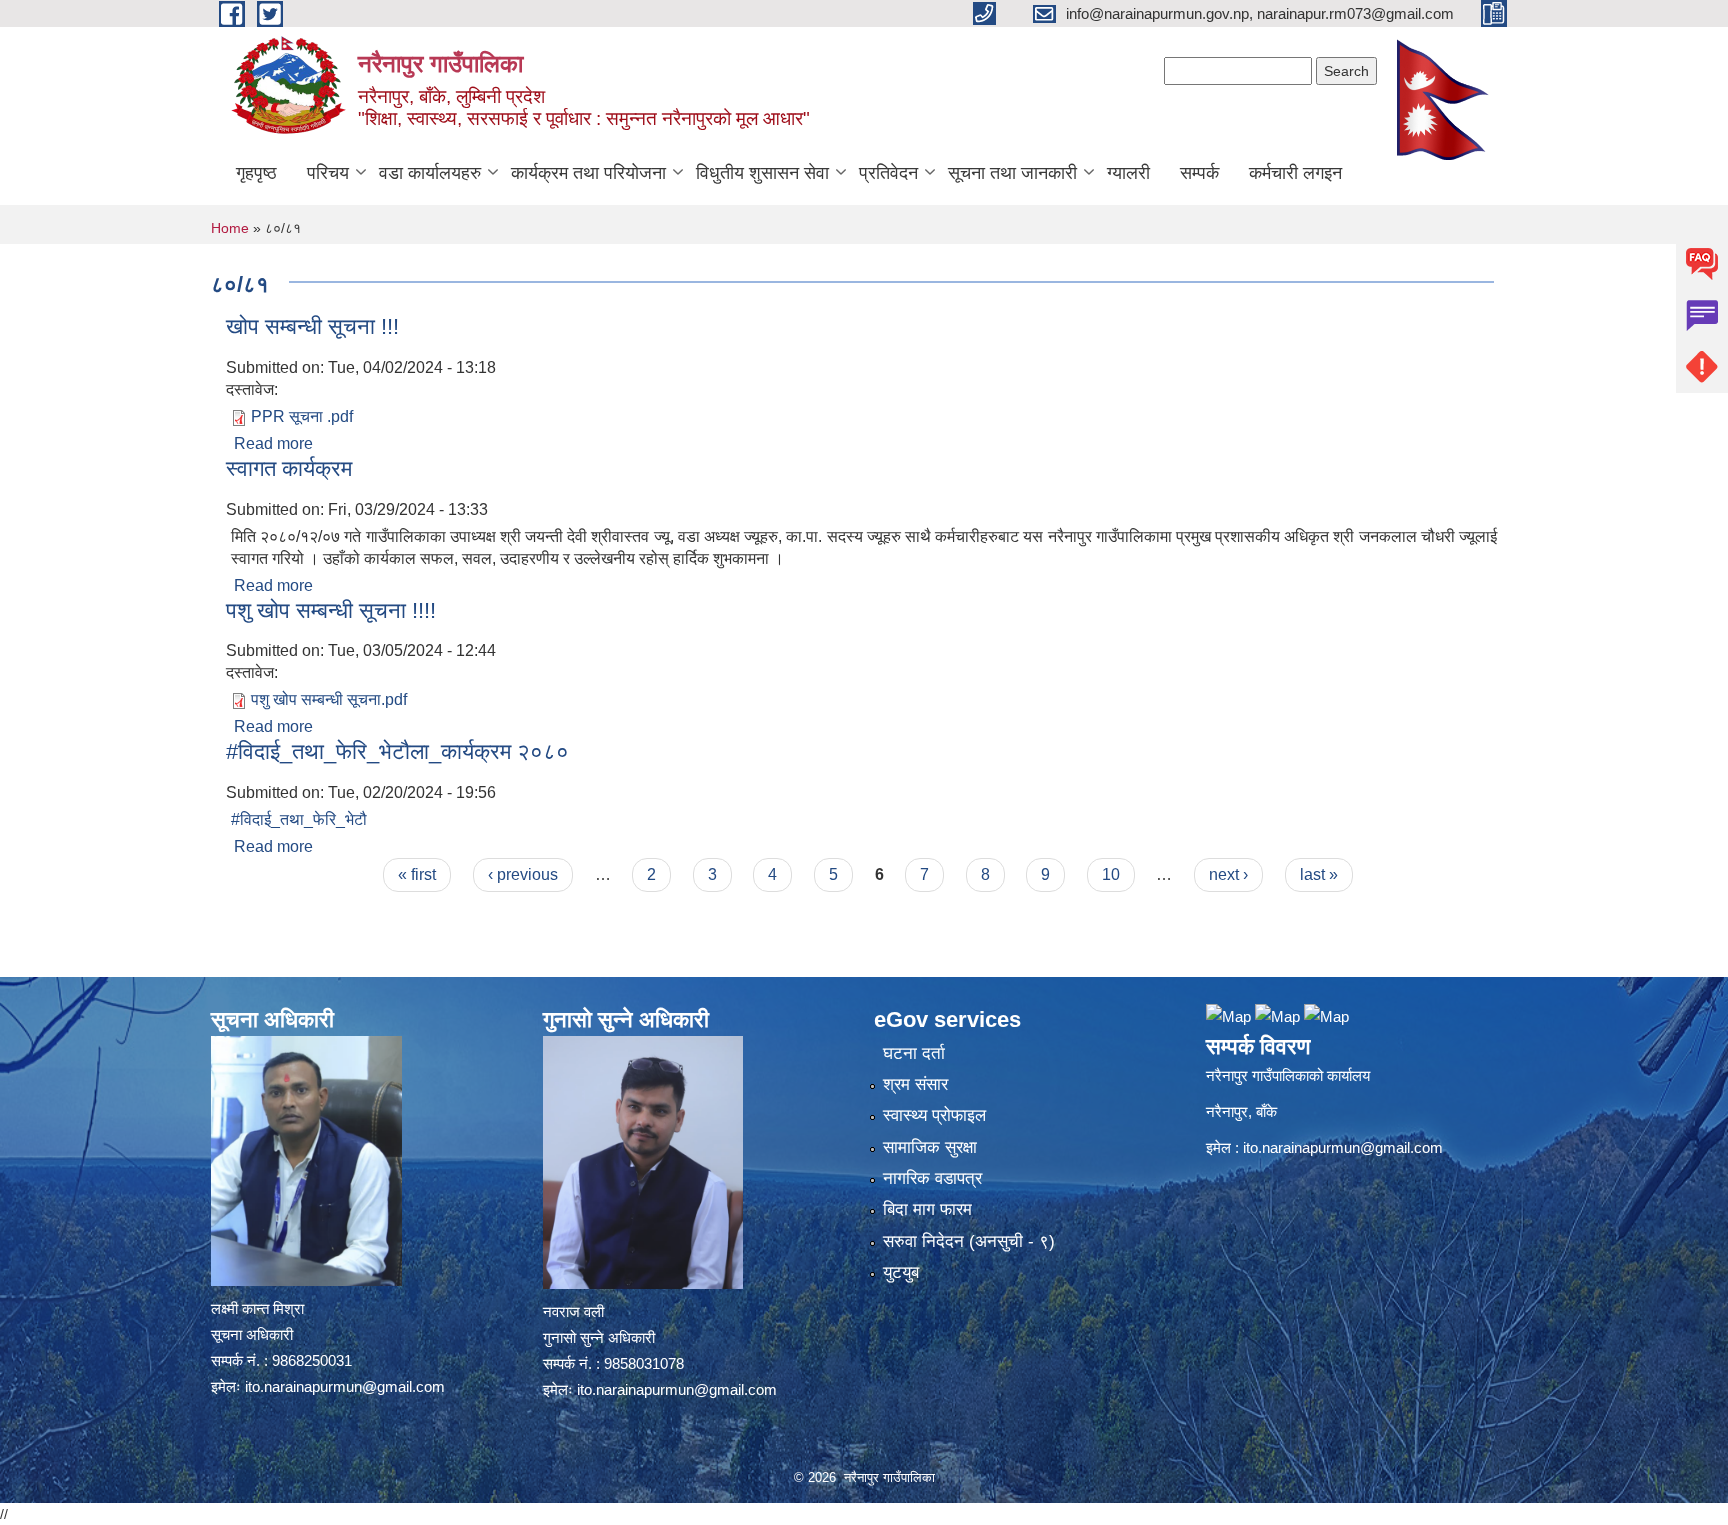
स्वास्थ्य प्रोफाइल (934, 1115)
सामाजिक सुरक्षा (930, 1147)
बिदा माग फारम (927, 1209)
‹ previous (523, 874)
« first (417, 874)
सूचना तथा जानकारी (1012, 173)
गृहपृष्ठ (256, 173)
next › (1228, 874)
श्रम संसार (915, 1084)
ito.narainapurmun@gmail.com (345, 1386)
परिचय (328, 173)
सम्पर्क (1199, 173)
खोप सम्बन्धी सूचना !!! (312, 326)
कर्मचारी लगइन (1295, 173)
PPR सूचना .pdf (302, 416)
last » (1319, 874)
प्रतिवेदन (888, 173)
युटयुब (901, 1272)
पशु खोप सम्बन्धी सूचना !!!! (331, 610)
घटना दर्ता (914, 1053)
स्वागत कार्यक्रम (289, 468)
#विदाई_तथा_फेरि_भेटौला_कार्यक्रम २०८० (397, 751)
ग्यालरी (1128, 173)
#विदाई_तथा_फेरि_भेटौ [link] (299, 819)
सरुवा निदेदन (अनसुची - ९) (969, 1241)
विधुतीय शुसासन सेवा (762, 173)
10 (1111, 874)
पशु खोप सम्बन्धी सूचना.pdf (329, 699)
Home (230, 228)
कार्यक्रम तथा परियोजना (588, 173)
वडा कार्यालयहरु (430, 173)
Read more (273, 443)
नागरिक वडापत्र (932, 1178)
